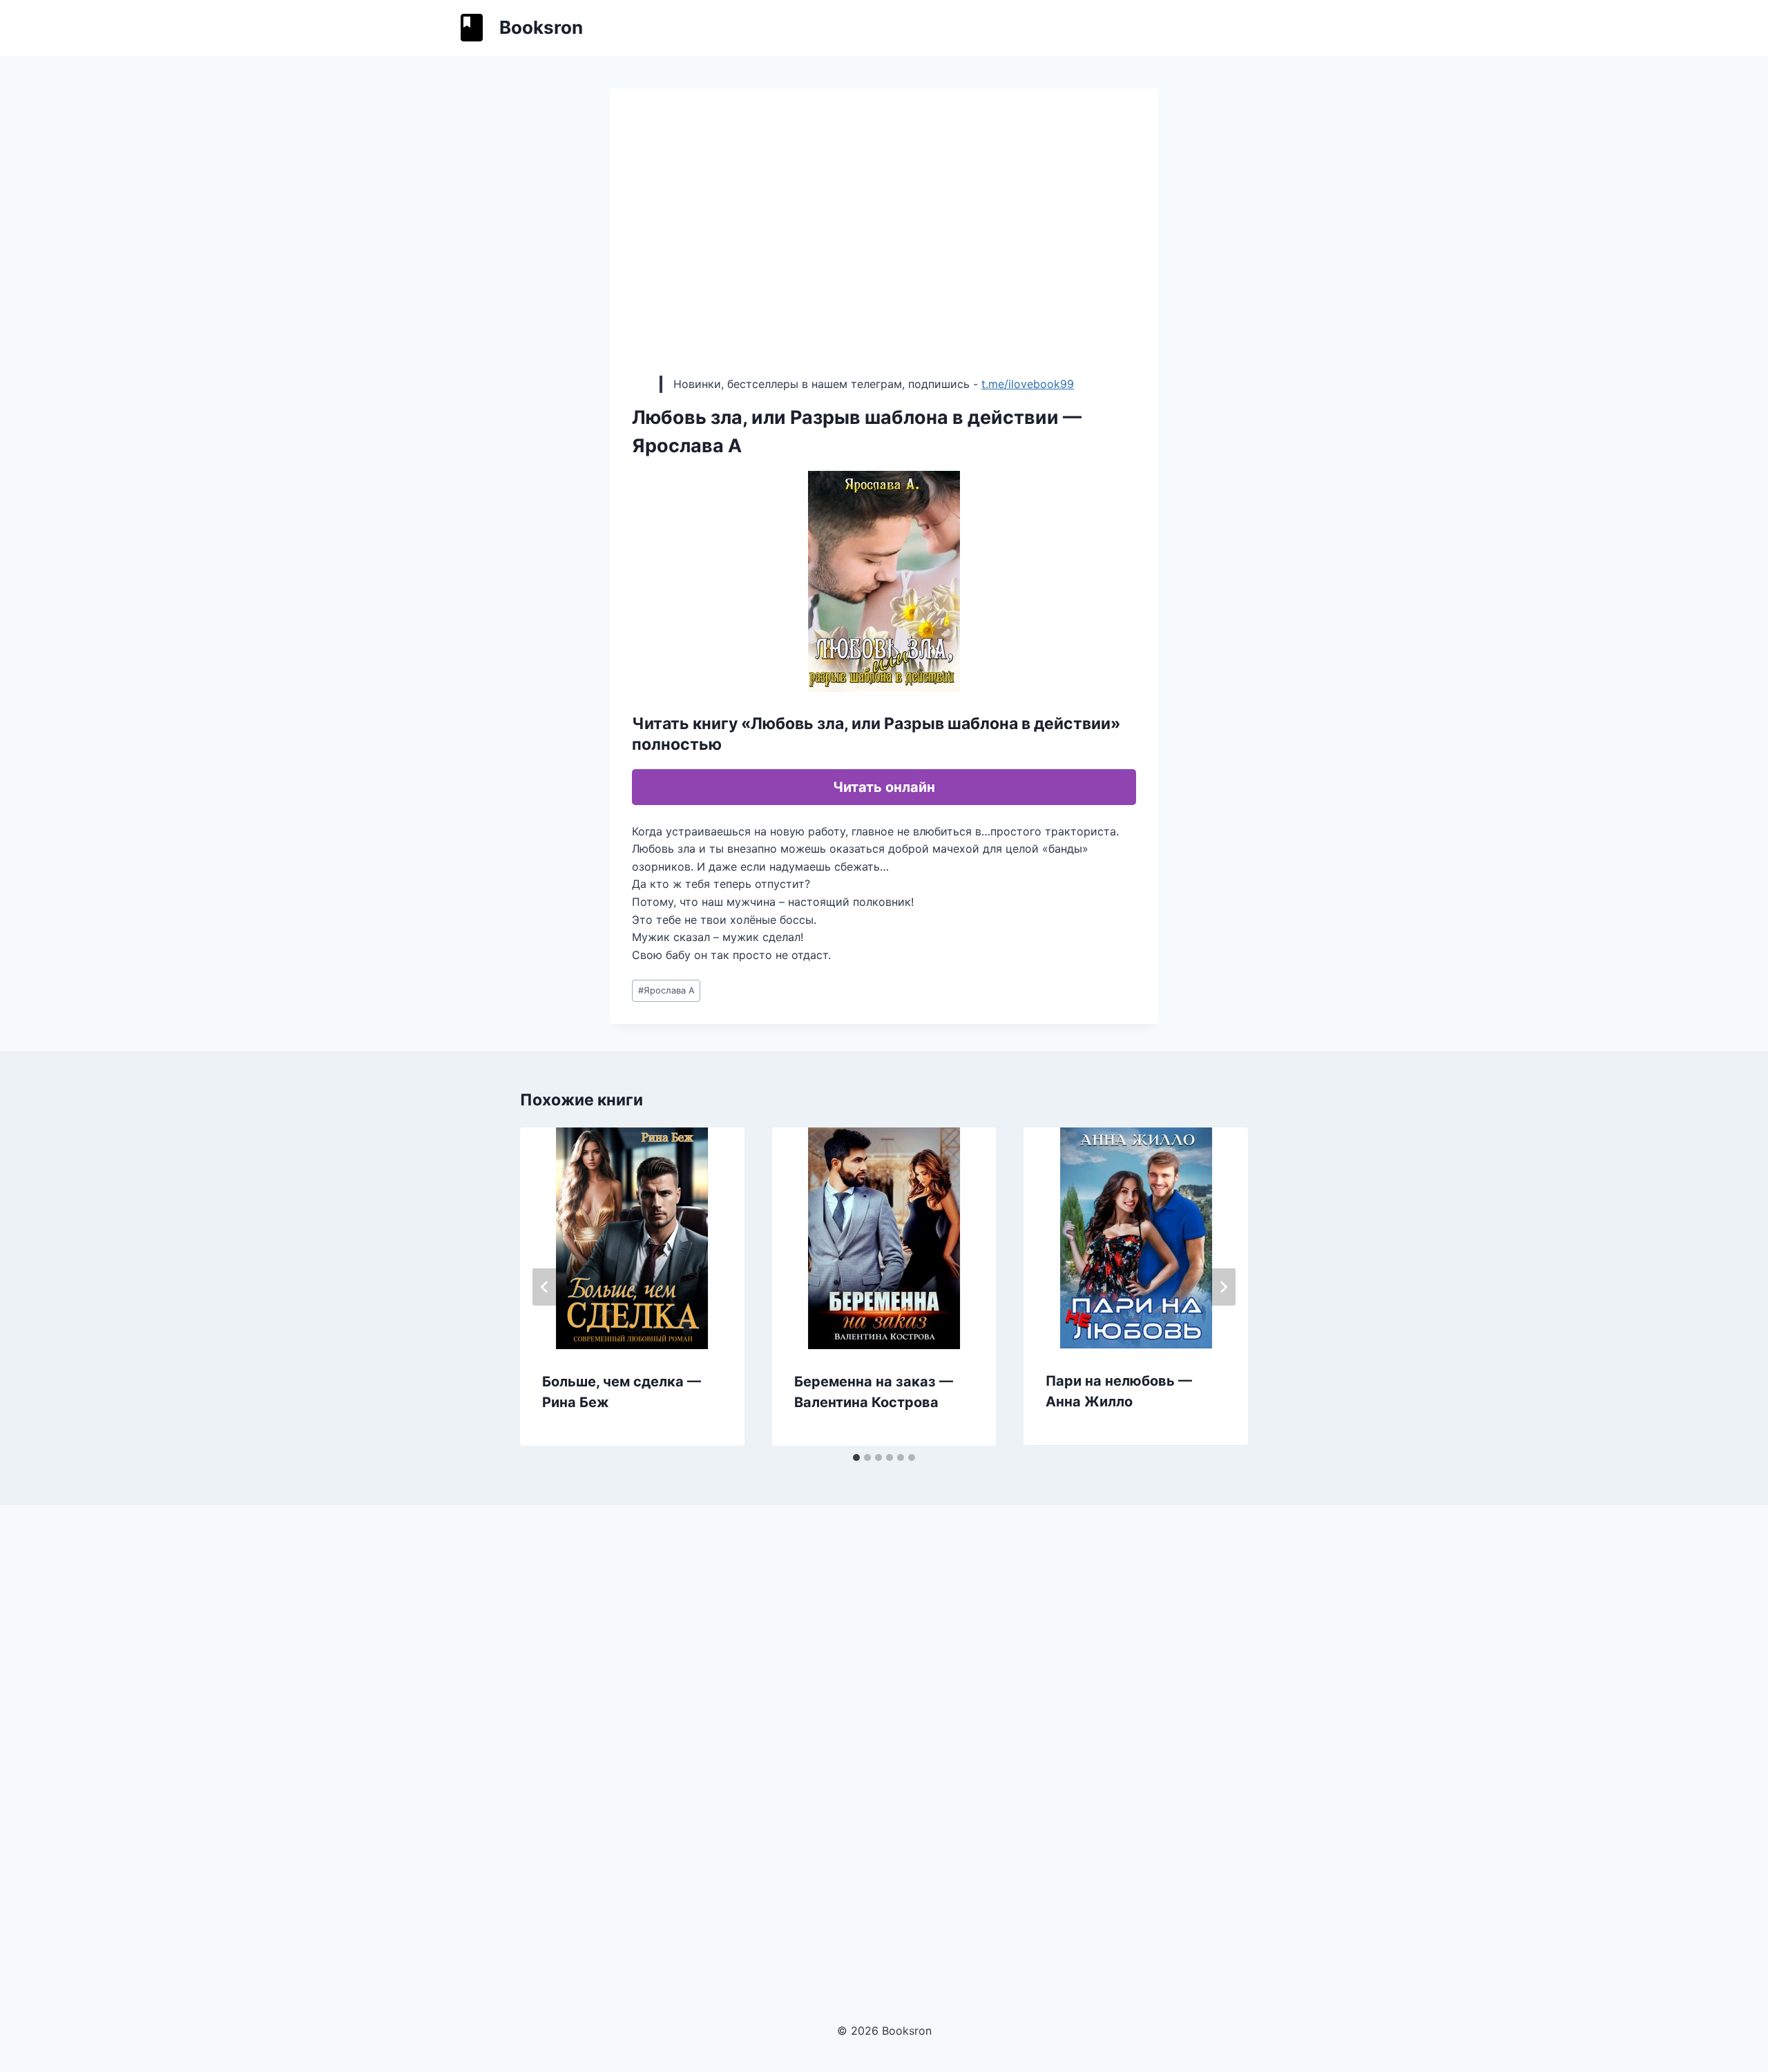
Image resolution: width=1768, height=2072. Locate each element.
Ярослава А (666, 990)
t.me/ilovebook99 (1028, 384)
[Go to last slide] (545, 1287)
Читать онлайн (884, 787)
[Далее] (1223, 1287)
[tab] (856, 1458)
